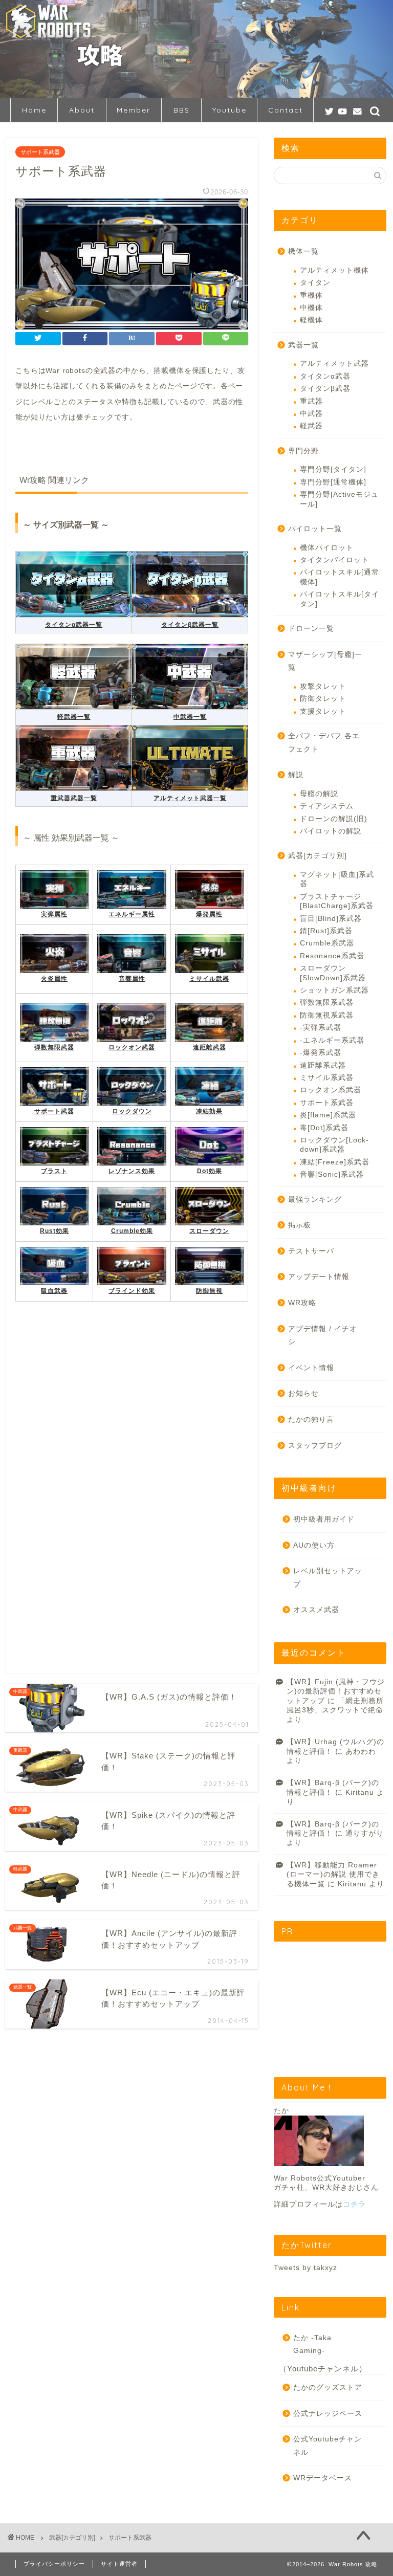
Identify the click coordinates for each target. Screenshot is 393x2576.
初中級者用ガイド (324, 1519)
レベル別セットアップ (328, 1578)
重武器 (311, 401)
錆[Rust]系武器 (326, 931)
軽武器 (311, 426)
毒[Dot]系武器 (324, 1128)
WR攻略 (302, 1303)
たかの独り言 (311, 1419)
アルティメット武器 (334, 364)
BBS (182, 110)
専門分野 (303, 451)
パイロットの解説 (331, 831)
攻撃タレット (323, 686)
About (82, 110)
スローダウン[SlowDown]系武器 (333, 973)
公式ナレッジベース (328, 2414)
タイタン (315, 283)
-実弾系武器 (321, 1028)
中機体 (311, 308)
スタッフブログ (315, 1446)
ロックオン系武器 (331, 1090)
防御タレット (323, 699)
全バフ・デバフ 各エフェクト (324, 743)
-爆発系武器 (321, 1053)
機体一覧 (303, 251)
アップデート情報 (319, 1277)
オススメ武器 (316, 1610)
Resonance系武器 (332, 956)
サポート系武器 (40, 152)
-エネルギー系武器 (332, 1040)
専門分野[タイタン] (333, 469)
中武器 (311, 414)
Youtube (230, 110)
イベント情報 (311, 1368)
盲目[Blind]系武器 (331, 919)
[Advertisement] (132, 1430)
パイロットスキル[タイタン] (340, 599)
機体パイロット (327, 548)
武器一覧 (303, 345)
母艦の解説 (319, 794)
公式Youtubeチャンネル (327, 2446)
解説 (296, 775)
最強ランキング (315, 1199)
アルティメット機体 (334, 270)
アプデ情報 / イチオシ (323, 1336)
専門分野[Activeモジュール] (339, 499)
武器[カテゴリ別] (318, 856)
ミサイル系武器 (327, 1078)
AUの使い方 (314, 1545)
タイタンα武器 (325, 376)
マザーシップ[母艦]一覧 (325, 661)
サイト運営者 (119, 2564)
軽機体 (311, 320)
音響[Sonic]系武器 (332, 1174)
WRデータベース (323, 2478)
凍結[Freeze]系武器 (335, 1162)
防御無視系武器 (327, 1015)
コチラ (354, 2204)
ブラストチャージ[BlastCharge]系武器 (337, 901)
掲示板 (300, 1225)
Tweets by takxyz (305, 2268)
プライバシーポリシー (54, 2564)
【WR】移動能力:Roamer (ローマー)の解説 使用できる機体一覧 (333, 1875)
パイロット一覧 (315, 529)
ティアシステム (327, 806)
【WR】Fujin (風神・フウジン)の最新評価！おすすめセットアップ (336, 1691)
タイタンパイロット (334, 560)
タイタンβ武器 (325, 389)
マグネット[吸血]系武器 (337, 879)
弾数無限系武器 (327, 1003)
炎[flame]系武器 (328, 1115)
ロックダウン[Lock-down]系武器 (334, 1145)
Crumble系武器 (327, 943)
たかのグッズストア (328, 2387)
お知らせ (303, 1393)
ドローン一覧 (311, 629)
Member (134, 110)
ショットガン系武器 (334, 990)
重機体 (311, 295)
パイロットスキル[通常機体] (340, 577)
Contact (286, 110)
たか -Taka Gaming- (312, 2344)
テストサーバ (311, 1251)
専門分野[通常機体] (333, 482)
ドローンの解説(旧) (334, 819)
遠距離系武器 (323, 1065)
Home (34, 110)
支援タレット (323, 711)
